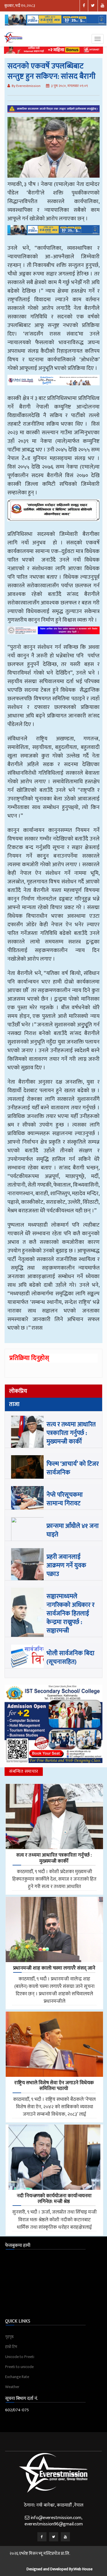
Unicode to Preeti (20, 2357)
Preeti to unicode (19, 2367)
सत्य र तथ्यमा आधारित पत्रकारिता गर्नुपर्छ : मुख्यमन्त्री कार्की (71, 1433)
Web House (83, 2569)
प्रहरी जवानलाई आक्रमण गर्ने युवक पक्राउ (66, 1565)
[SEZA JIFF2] (53, 634)
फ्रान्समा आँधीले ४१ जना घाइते (73, 1530)
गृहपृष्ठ (9, 2337)
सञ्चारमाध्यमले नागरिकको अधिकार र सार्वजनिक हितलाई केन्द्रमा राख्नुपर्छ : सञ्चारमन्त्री (70, 1614)
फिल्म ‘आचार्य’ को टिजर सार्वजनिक (73, 1468)
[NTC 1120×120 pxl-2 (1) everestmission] (53, 234)
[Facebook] (42, 2537)
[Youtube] (65, 2537)
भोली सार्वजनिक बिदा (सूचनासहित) (70, 1658)
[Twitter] (54, 2537)
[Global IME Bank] (53, 384)
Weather (12, 2387)
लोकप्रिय (18, 1391)
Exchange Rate (17, 2377)
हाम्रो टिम (11, 2347)
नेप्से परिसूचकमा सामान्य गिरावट (65, 1499)
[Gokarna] (53, 514)
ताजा (14, 1404)
